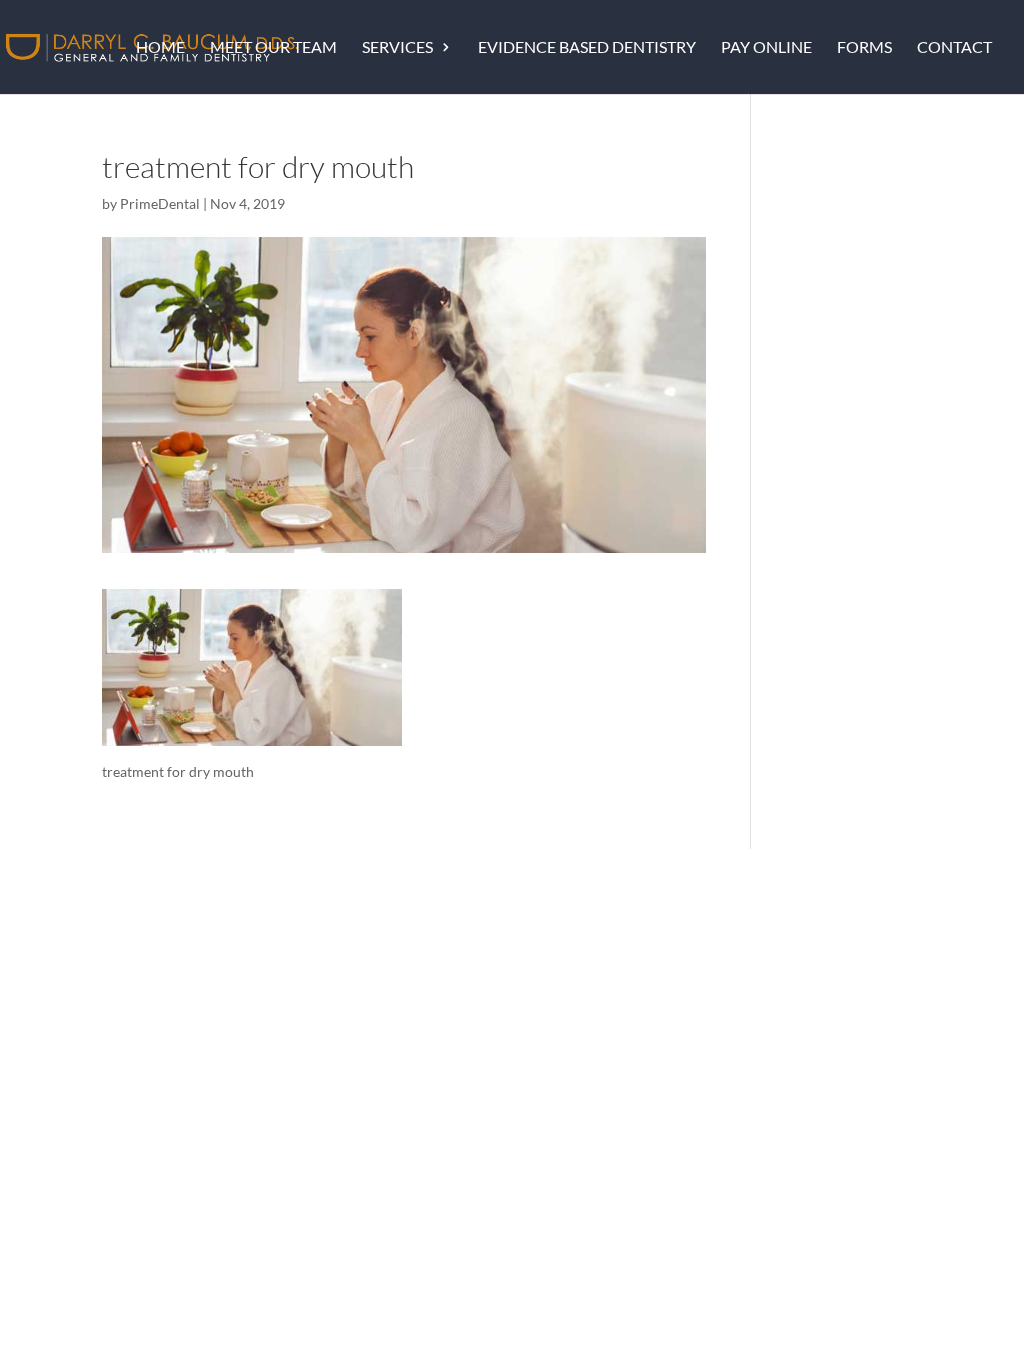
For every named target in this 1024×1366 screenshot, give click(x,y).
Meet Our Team (273, 48)
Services (397, 48)
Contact (954, 48)
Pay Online (766, 48)
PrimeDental (160, 203)
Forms (864, 48)
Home (160, 48)
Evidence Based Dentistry (587, 48)
